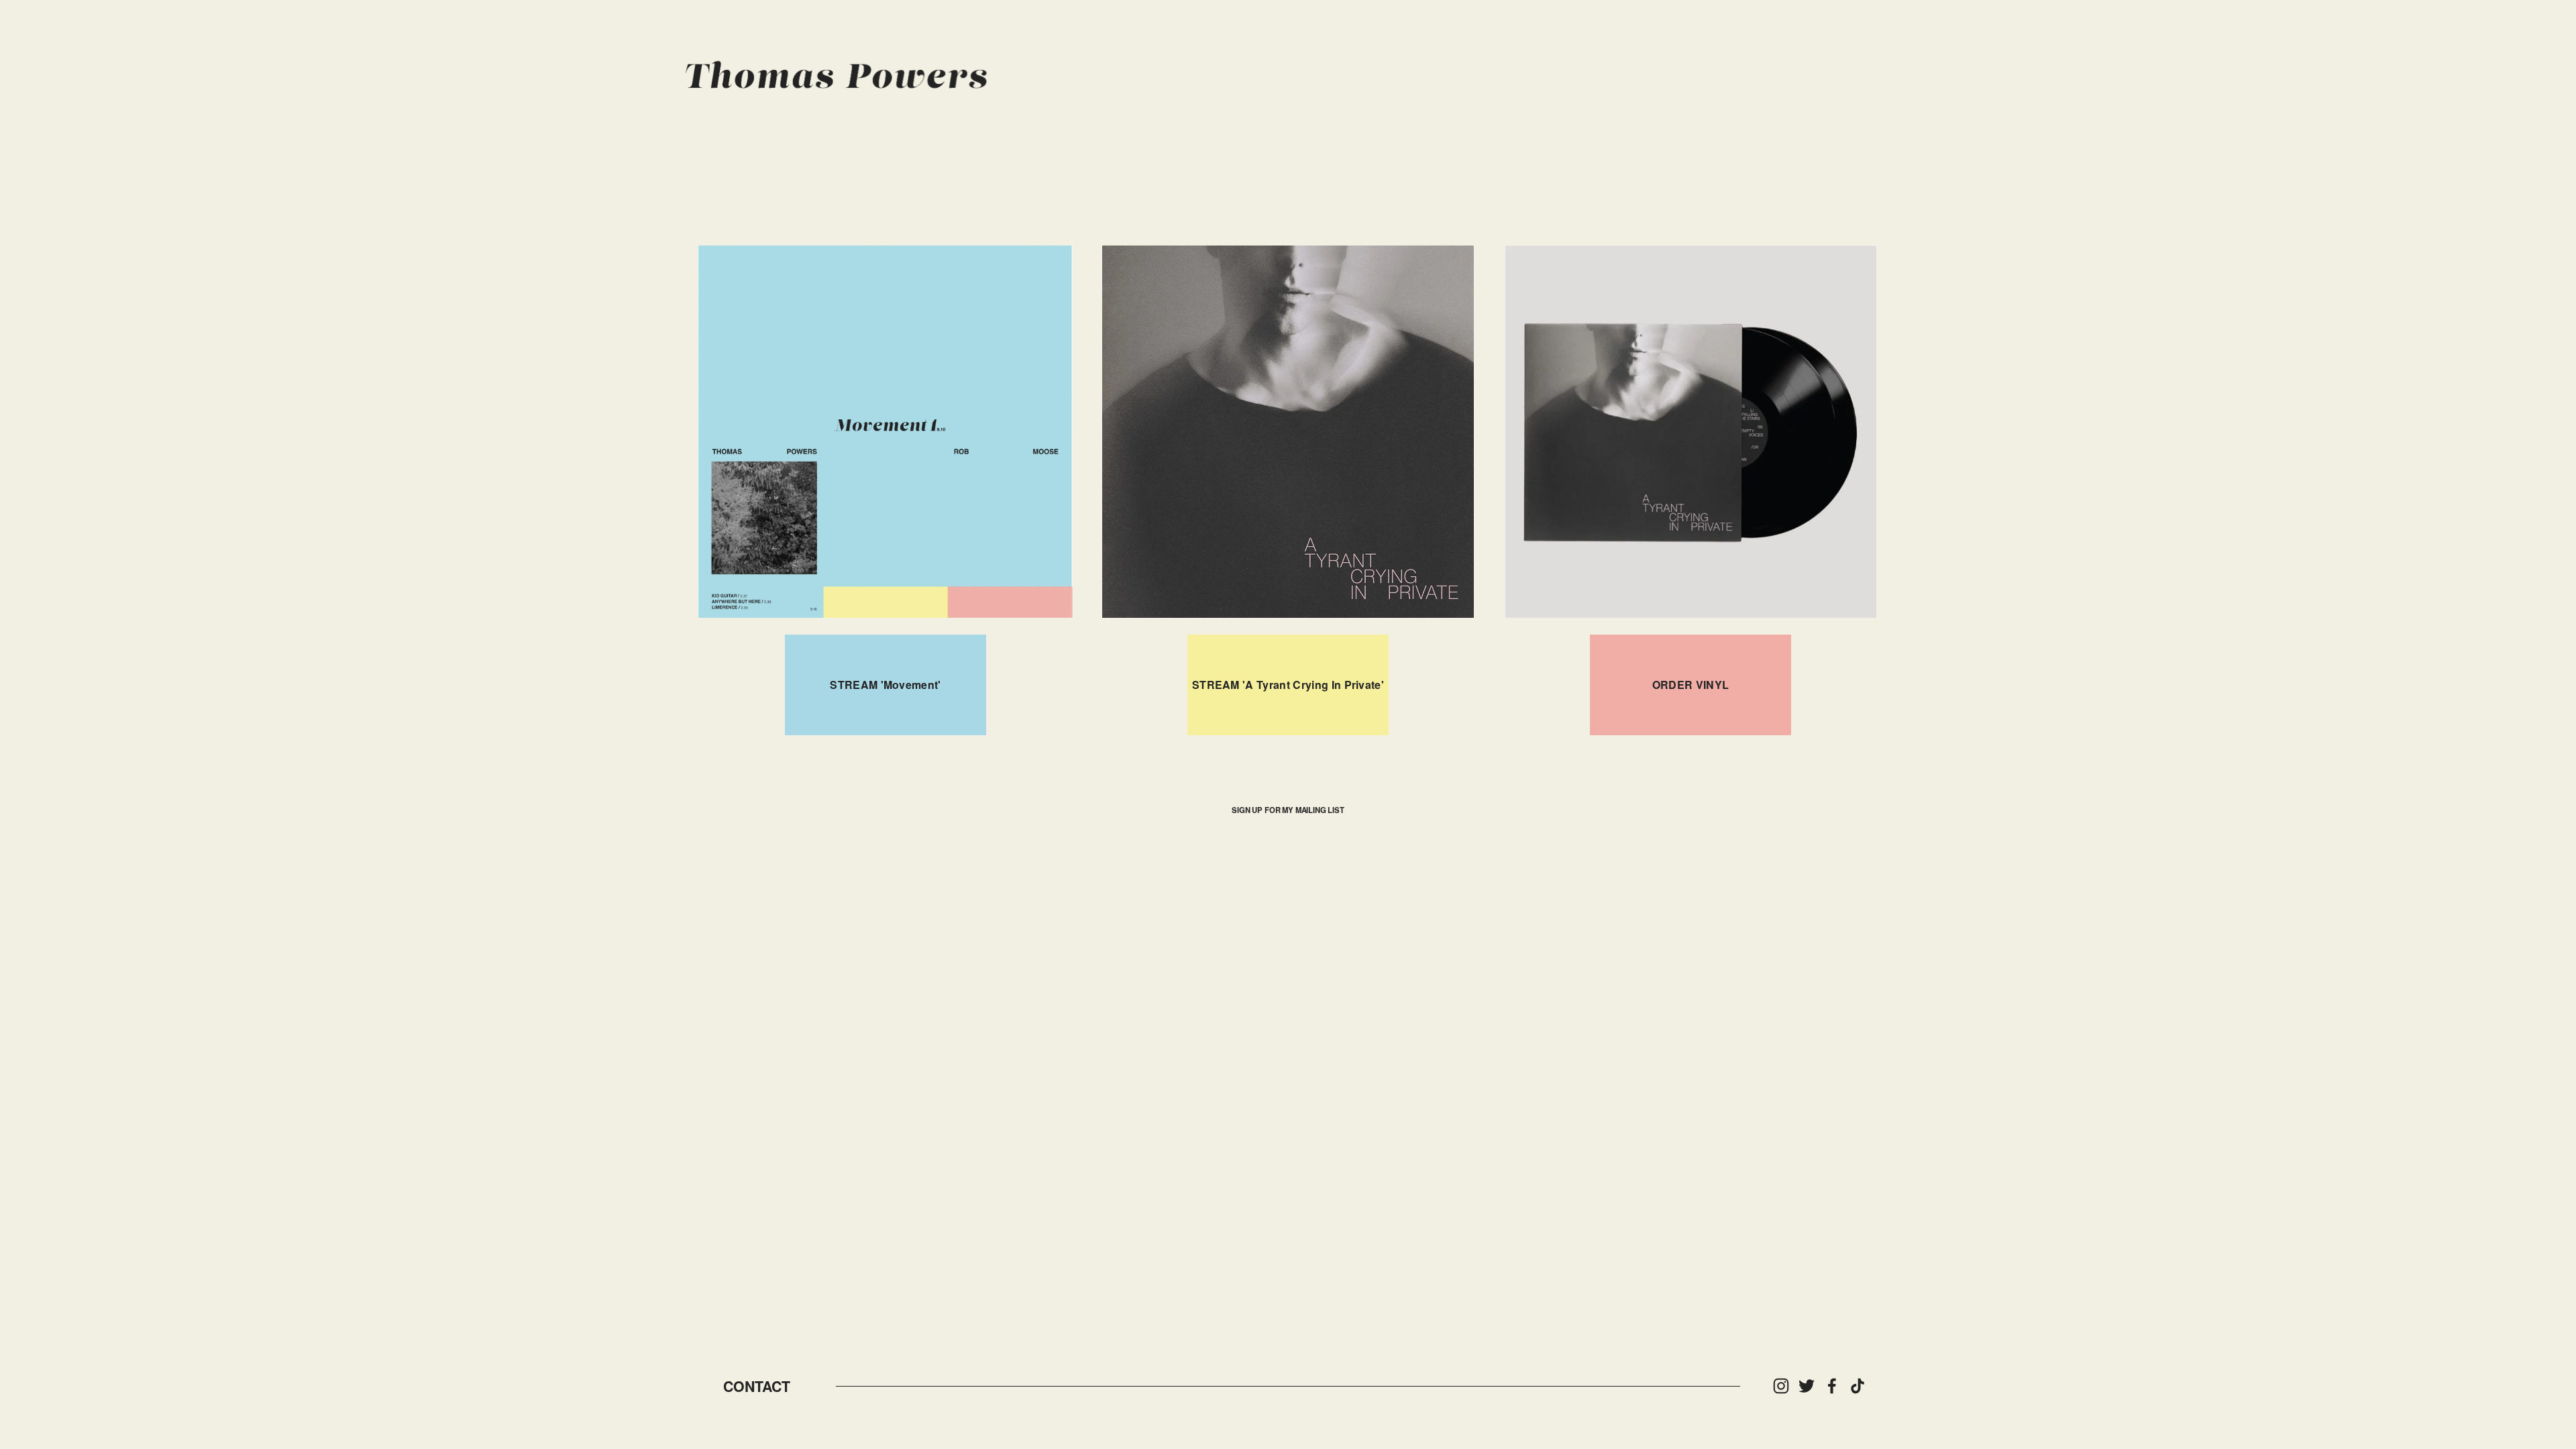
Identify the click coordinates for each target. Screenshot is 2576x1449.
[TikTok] (1858, 1386)
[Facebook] (1832, 1386)
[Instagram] (1781, 1386)
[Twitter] (1807, 1386)
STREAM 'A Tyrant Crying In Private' (1288, 685)
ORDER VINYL (1691, 685)
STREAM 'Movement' (885, 685)
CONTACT (757, 1386)
